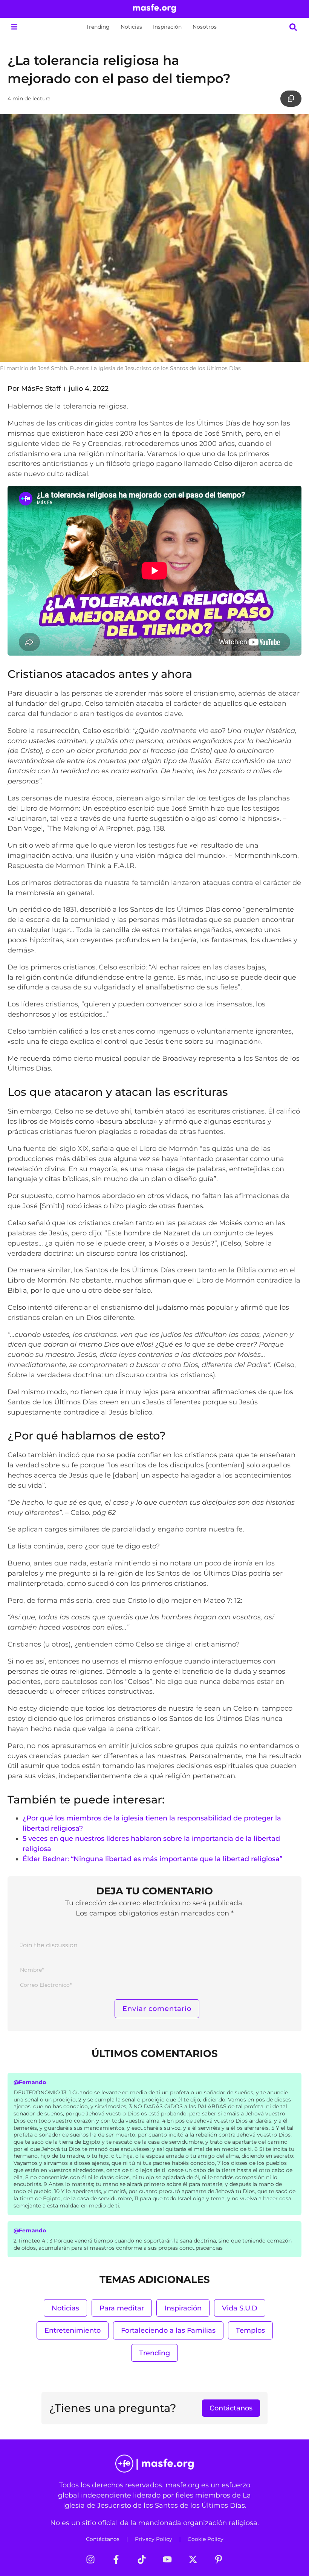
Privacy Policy (154, 2539)
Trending (98, 27)
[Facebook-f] (116, 2559)
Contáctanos (103, 2539)
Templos (250, 2330)
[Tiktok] (142, 2559)
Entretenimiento (73, 2330)
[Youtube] (167, 2559)
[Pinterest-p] (219, 2559)
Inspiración (167, 27)
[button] (14, 27)
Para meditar (122, 2308)
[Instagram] (90, 2559)
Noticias (131, 27)
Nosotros (205, 27)
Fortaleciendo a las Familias (168, 2330)
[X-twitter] (193, 2559)
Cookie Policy (206, 2539)
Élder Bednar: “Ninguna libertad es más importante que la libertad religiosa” (152, 1859)
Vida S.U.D (240, 2308)
